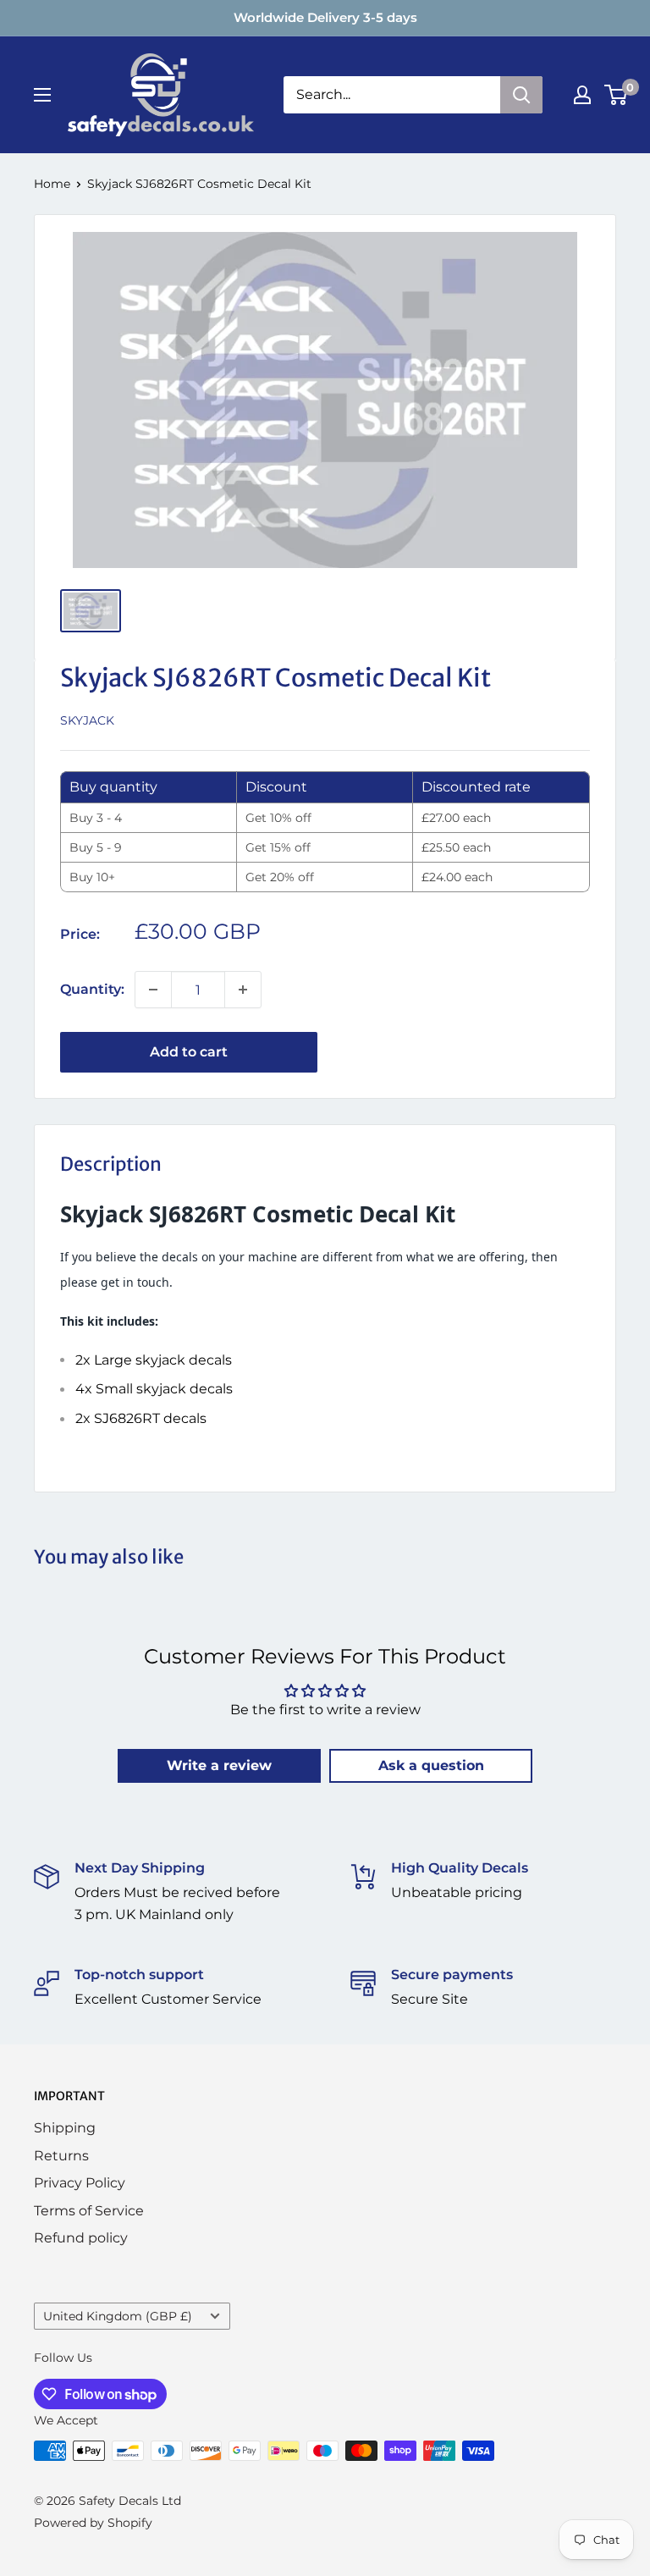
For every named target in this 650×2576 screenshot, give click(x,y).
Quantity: (92, 989)
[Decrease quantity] (153, 990)
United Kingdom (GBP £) (118, 2316)
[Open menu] (42, 95)
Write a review (219, 1765)
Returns (61, 2156)
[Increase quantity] (243, 990)
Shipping (65, 2128)
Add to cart (189, 1052)
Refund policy (81, 2238)
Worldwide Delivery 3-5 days (325, 17)
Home (52, 184)
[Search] (521, 95)
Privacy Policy (80, 2183)
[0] (617, 95)
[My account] (582, 95)
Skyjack (87, 720)
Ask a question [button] (431, 1765)
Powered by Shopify (93, 2523)
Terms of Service (89, 2211)
